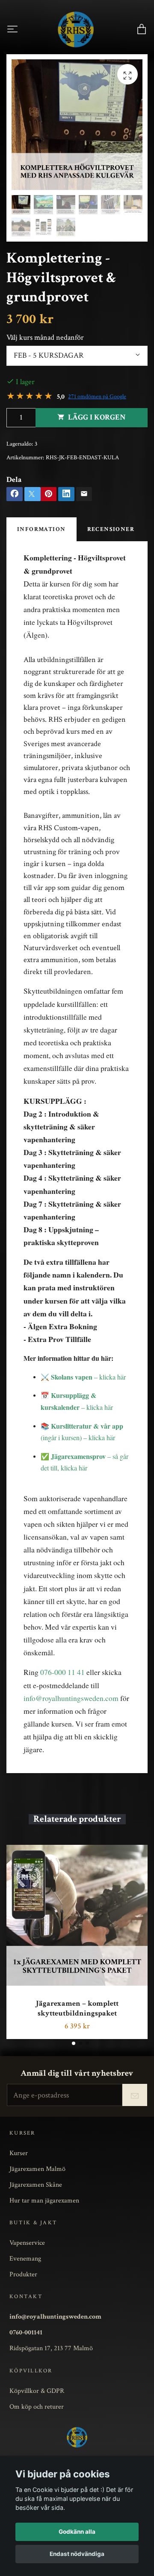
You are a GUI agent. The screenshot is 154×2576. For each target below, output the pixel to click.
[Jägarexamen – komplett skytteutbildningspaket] (77, 1915)
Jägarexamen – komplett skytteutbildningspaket (77, 2008)
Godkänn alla (77, 2532)
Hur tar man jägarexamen (44, 2200)
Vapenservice (27, 2243)
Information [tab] (41, 529)
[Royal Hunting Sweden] (76, 29)
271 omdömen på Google (97, 397)
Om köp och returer (37, 2407)
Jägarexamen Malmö (37, 2169)
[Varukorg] (142, 29)
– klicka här (88, 1377)
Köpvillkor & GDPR (37, 2391)
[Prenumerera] (135, 2095)
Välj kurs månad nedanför (45, 337)
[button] (74, 2043)
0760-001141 (26, 2332)
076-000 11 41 (62, 1672)
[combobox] (77, 356)
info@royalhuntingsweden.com (71, 1698)
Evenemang (25, 2258)
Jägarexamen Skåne (36, 2185)
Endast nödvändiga (77, 2554)
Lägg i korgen (97, 417)
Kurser (19, 2153)
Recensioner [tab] (111, 529)
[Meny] (12, 29)
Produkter (23, 2274)
